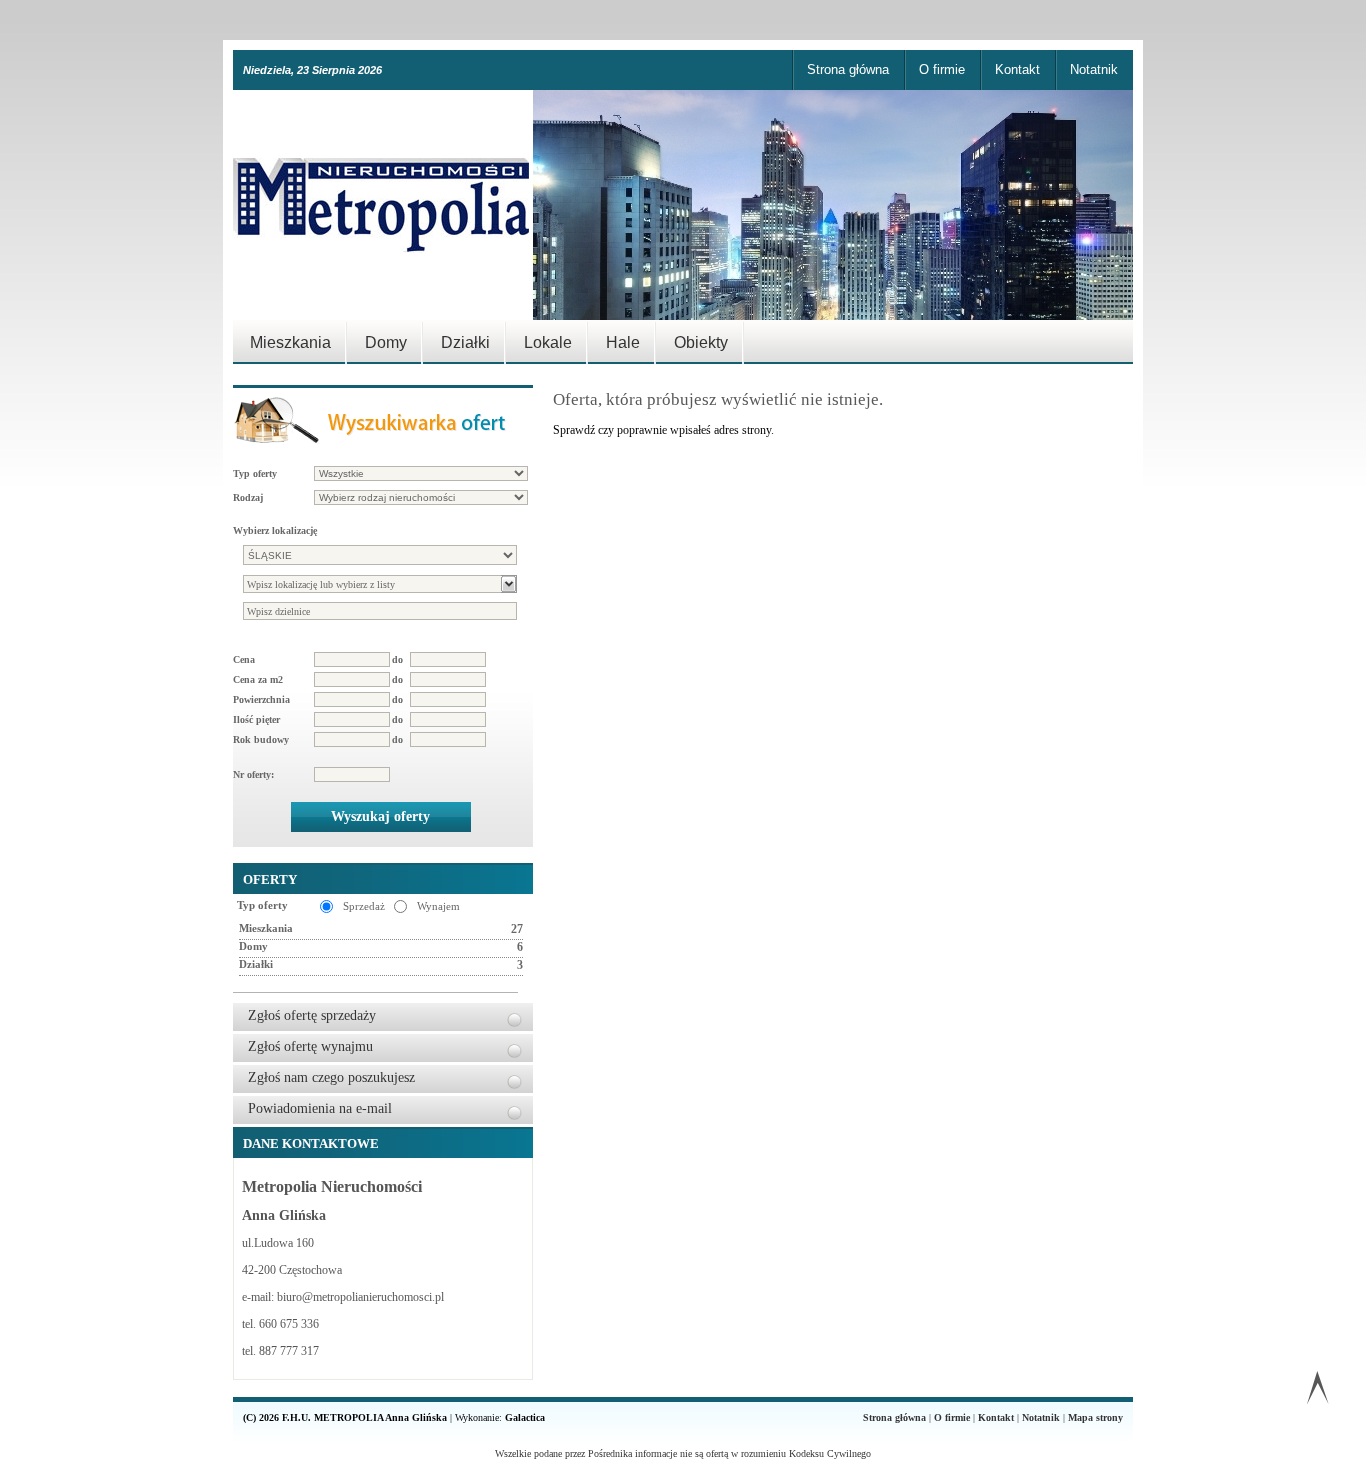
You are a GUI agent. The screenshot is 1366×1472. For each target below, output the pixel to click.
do (397, 659)
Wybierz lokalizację (275, 530)
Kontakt (1017, 69)
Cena (244, 659)
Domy (386, 342)
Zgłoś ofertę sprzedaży (312, 1015)
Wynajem (438, 906)
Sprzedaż (364, 906)
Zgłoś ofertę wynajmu (310, 1046)
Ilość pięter (256, 719)
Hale (623, 342)
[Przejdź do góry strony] (1317, 1391)
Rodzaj (248, 497)
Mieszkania (290, 342)
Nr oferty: (253, 774)
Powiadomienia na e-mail (320, 1108)
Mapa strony (1095, 1417)
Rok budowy (261, 739)
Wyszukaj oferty (380, 816)
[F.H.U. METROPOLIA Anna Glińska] (383, 205)
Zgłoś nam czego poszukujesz (331, 1077)
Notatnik (1094, 69)
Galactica (525, 1417)
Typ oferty (255, 473)
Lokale (548, 342)
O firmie (942, 69)
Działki (465, 342)
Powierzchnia (261, 699)
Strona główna (848, 69)
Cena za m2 (258, 679)
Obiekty (701, 342)
